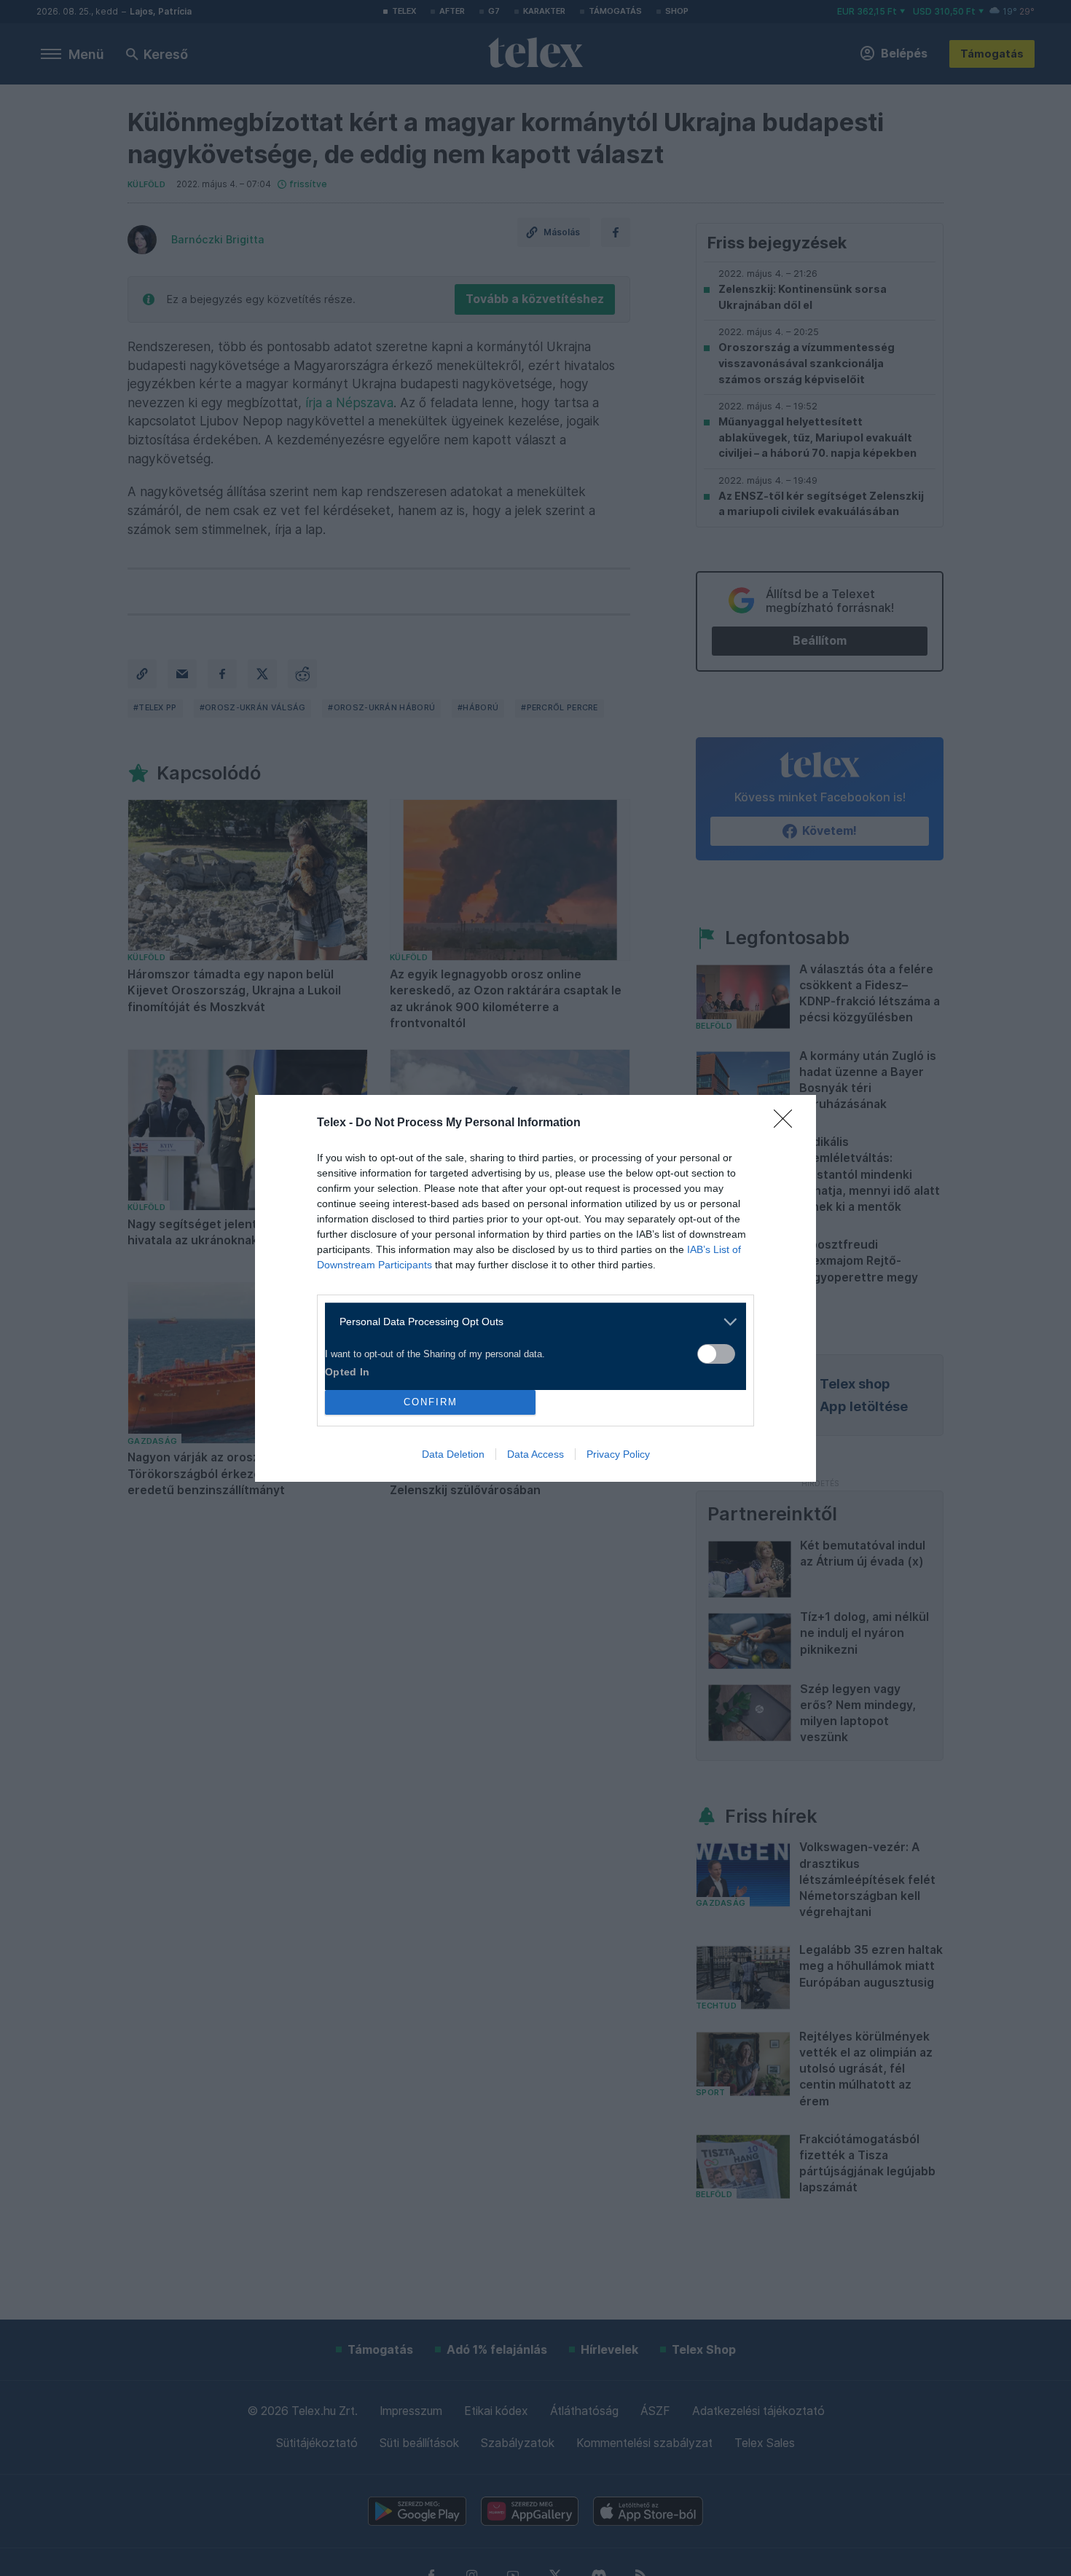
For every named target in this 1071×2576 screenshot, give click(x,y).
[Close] (788, 1123)
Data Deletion (453, 1454)
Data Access (535, 1454)
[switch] (716, 1354)
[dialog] (535, 1288)
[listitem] (530, 1322)
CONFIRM (431, 1402)
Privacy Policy (618, 1454)
